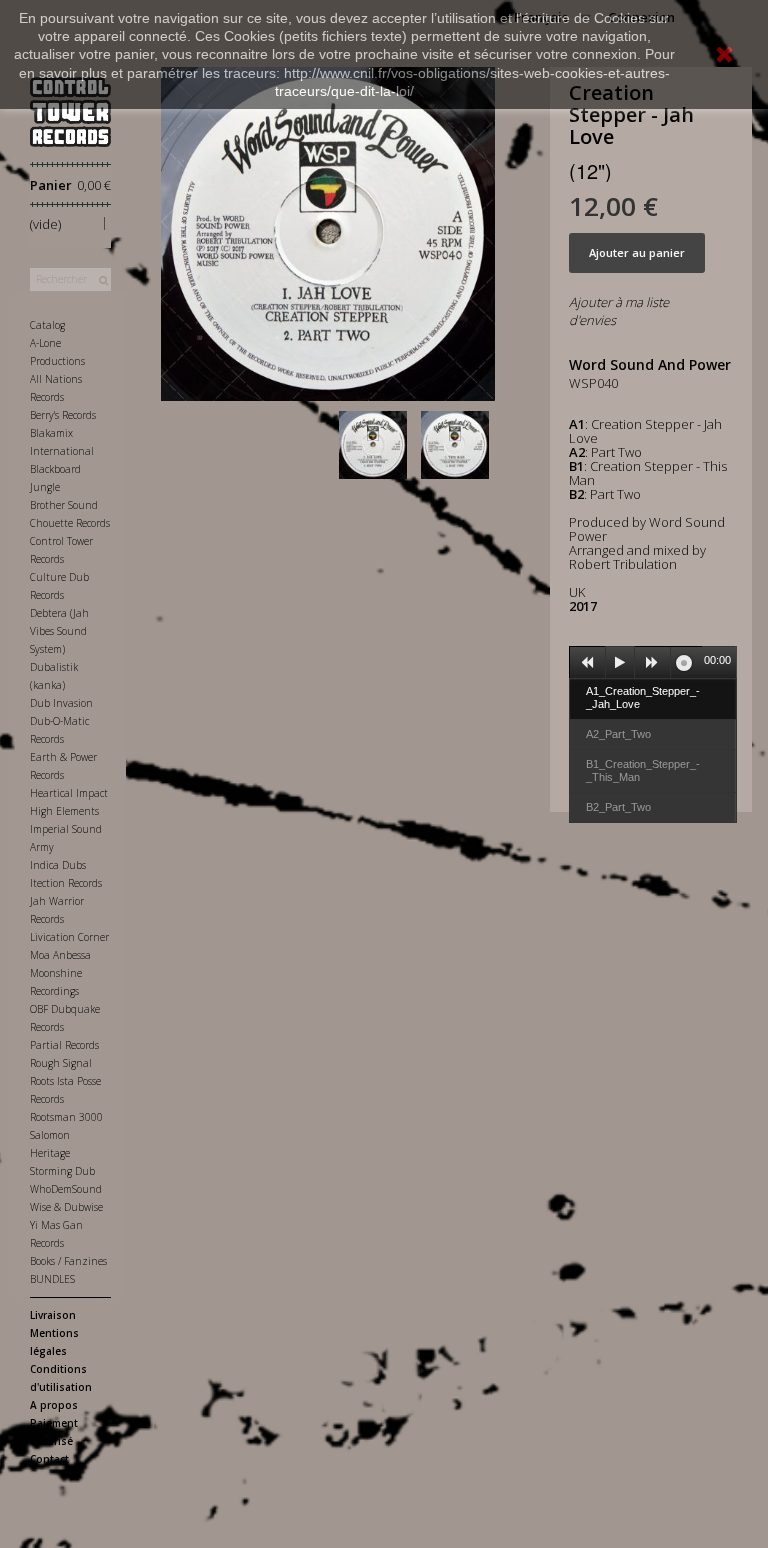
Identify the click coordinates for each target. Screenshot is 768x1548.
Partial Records (64, 1045)
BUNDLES (52, 1279)
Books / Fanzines (68, 1261)
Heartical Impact (69, 793)
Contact (49, 1459)
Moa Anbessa (60, 955)
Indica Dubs (58, 865)
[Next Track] (653, 663)
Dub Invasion (61, 703)
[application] (653, 662)
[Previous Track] (588, 663)
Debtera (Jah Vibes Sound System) (59, 631)
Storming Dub (62, 1171)
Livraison (53, 1315)
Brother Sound (64, 505)
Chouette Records (70, 523)
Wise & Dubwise (66, 1207)
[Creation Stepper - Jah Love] (377, 445)
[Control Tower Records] (70, 112)
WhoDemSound (66, 1189)
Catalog (47, 325)
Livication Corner (69, 937)
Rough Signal (61, 1063)
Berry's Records (63, 415)
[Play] (620, 663)
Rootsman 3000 (66, 1117)
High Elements (64, 811)
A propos (54, 1405)
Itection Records (66, 883)
